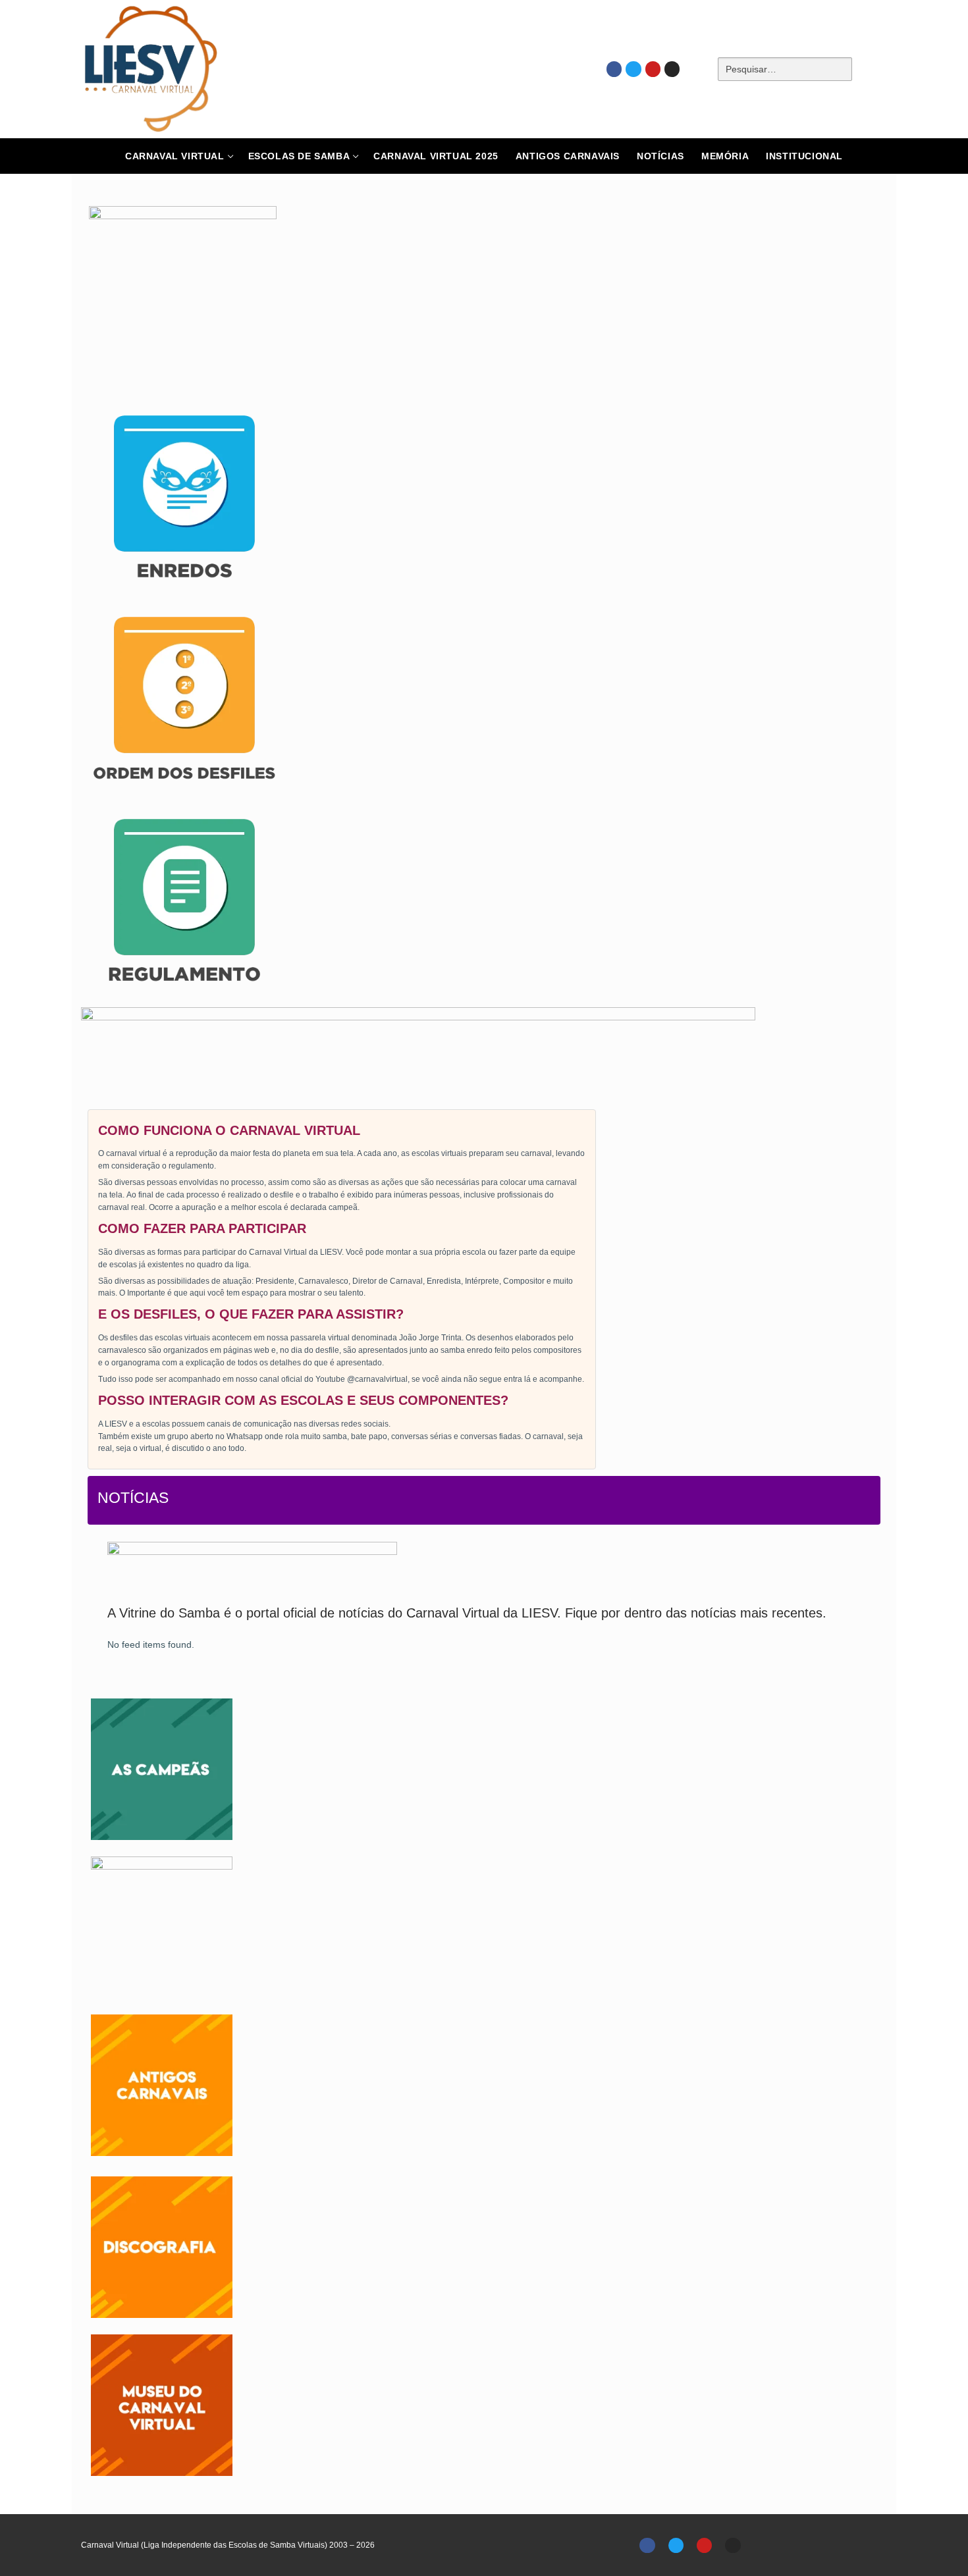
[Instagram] (672, 69)
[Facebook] (614, 69)
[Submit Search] (874, 69)
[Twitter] (633, 69)
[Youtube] (653, 69)
